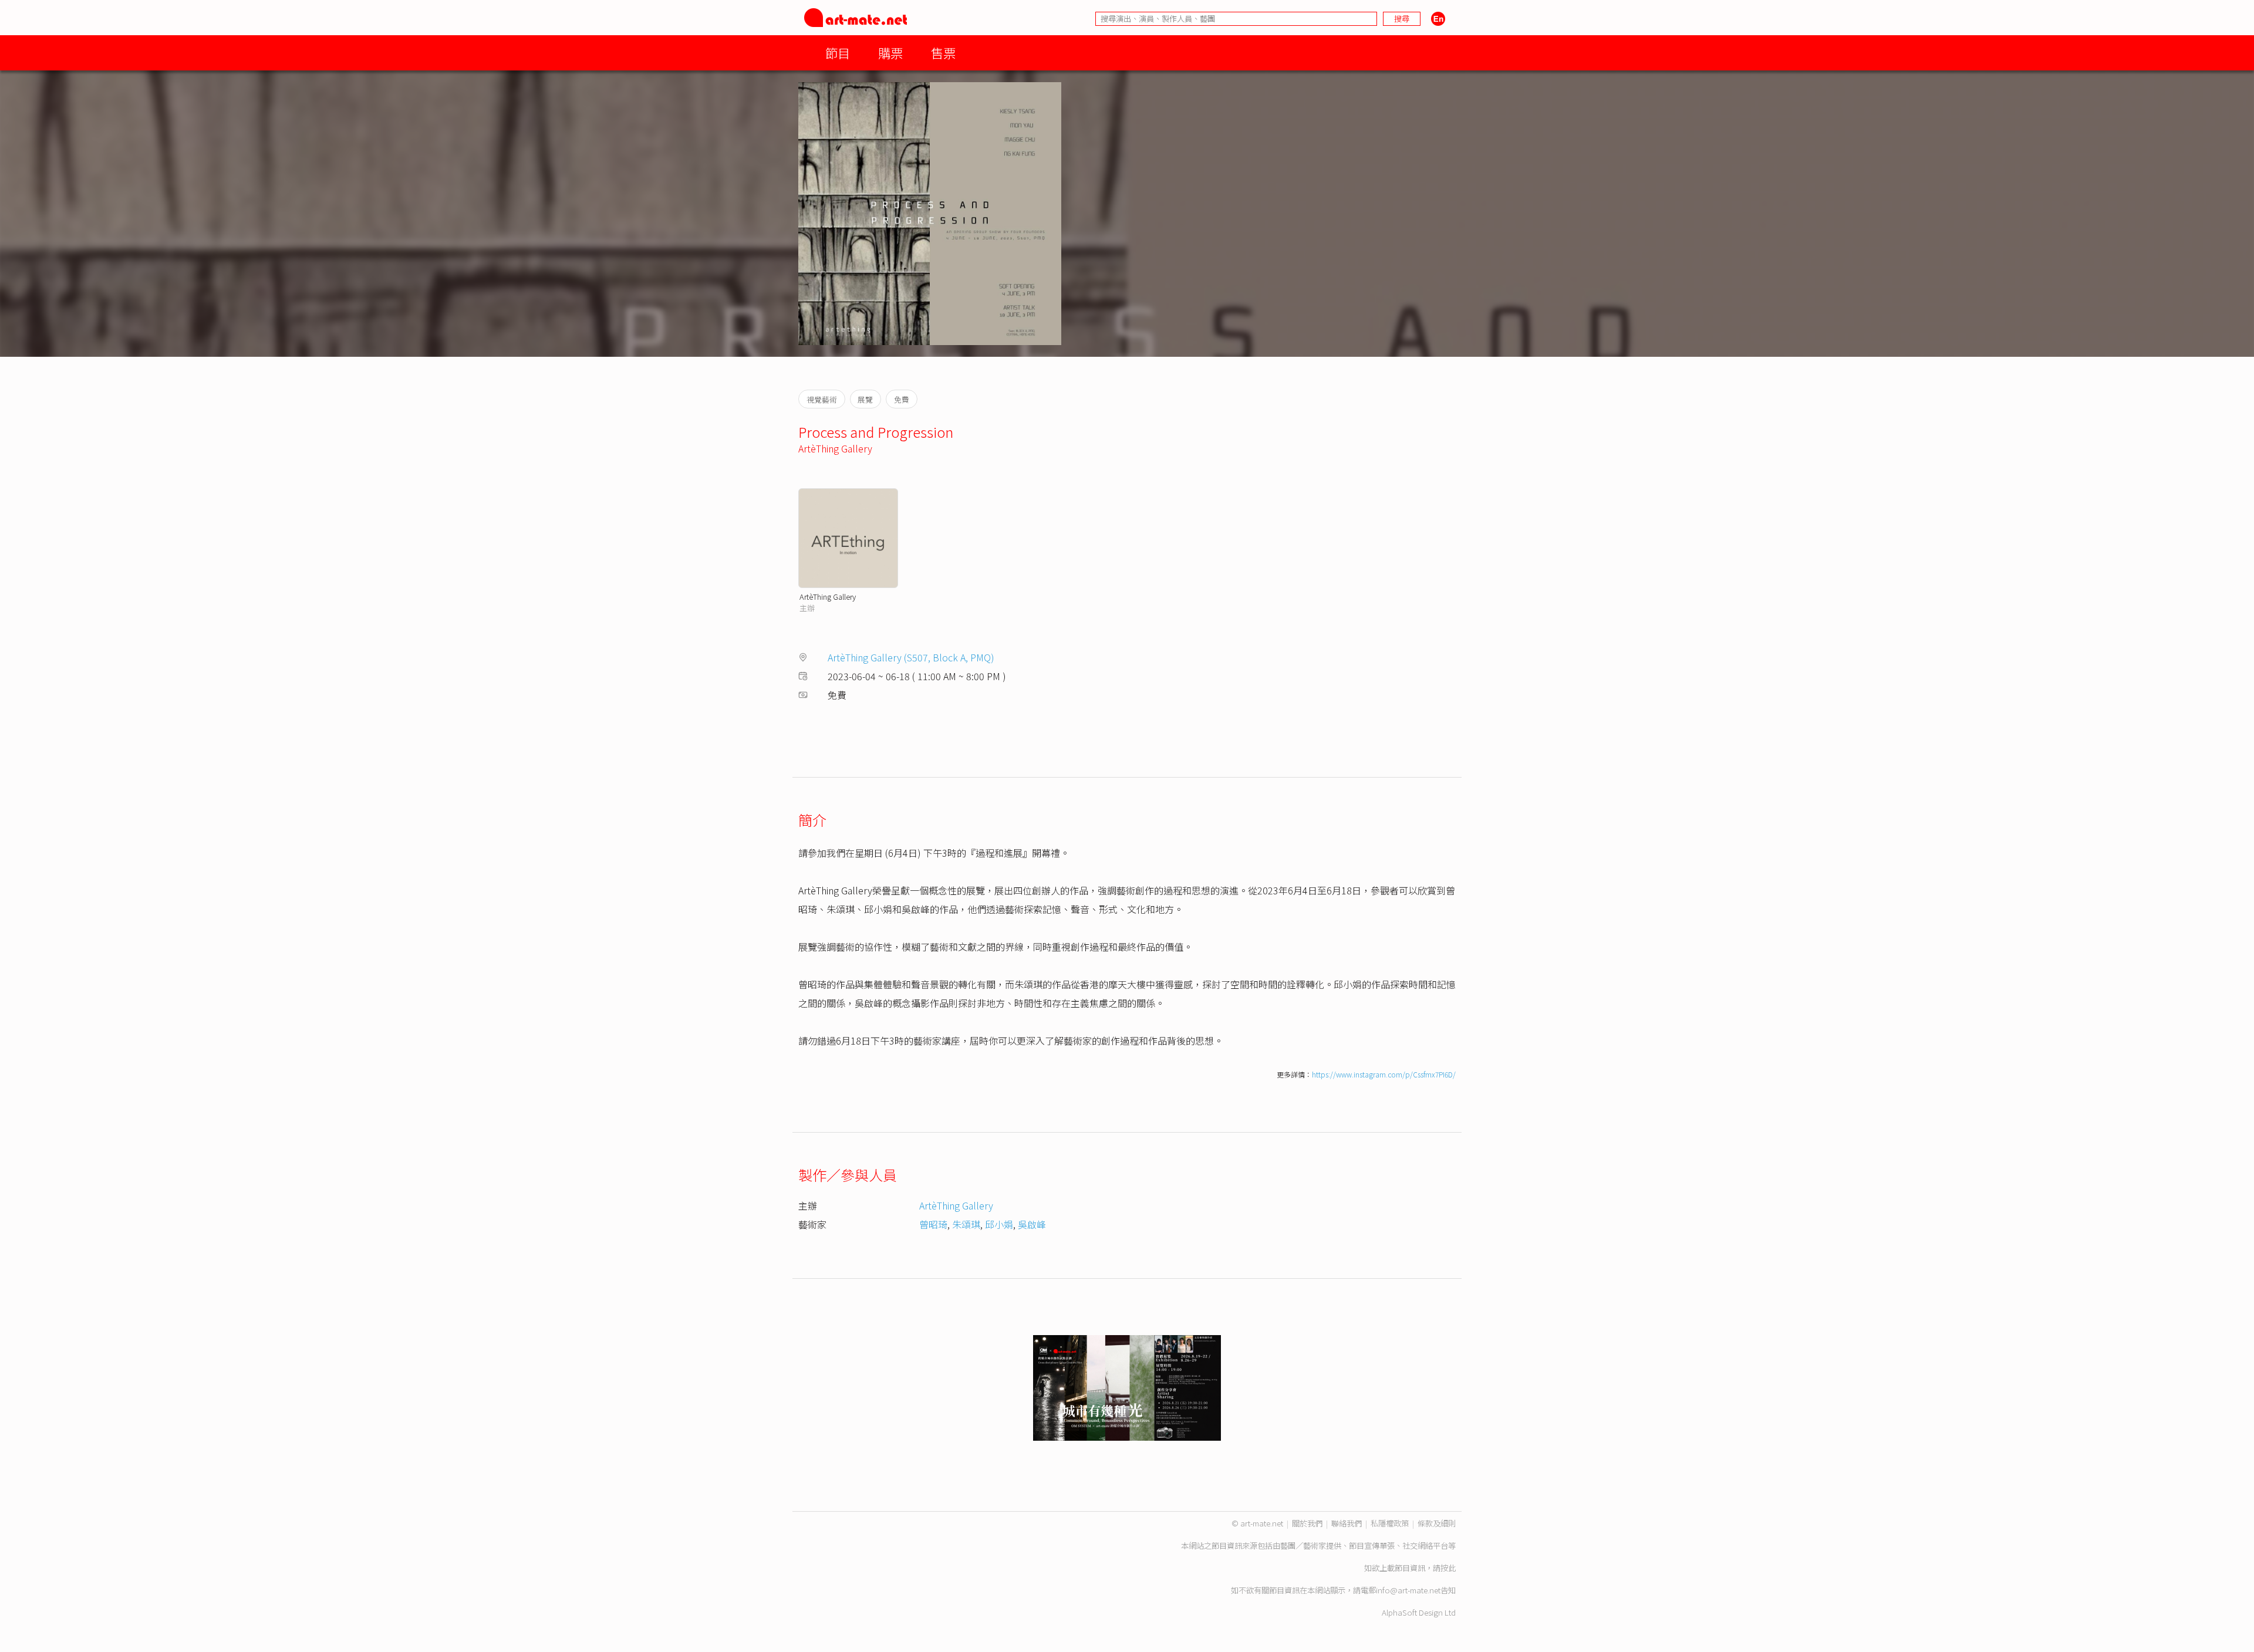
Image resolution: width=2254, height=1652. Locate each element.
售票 (943, 53)
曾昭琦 (933, 1224)
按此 (1448, 1568)
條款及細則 (1437, 1523)
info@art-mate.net (1408, 1590)
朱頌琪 (966, 1224)
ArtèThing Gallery (835, 448)
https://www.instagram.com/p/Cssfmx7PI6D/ (1384, 1074)
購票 (890, 53)
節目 (838, 53)
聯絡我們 (1347, 1523)
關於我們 (1307, 1523)
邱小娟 (999, 1224)
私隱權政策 (1390, 1523)
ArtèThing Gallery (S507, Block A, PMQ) (911, 657)
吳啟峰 (1032, 1224)
